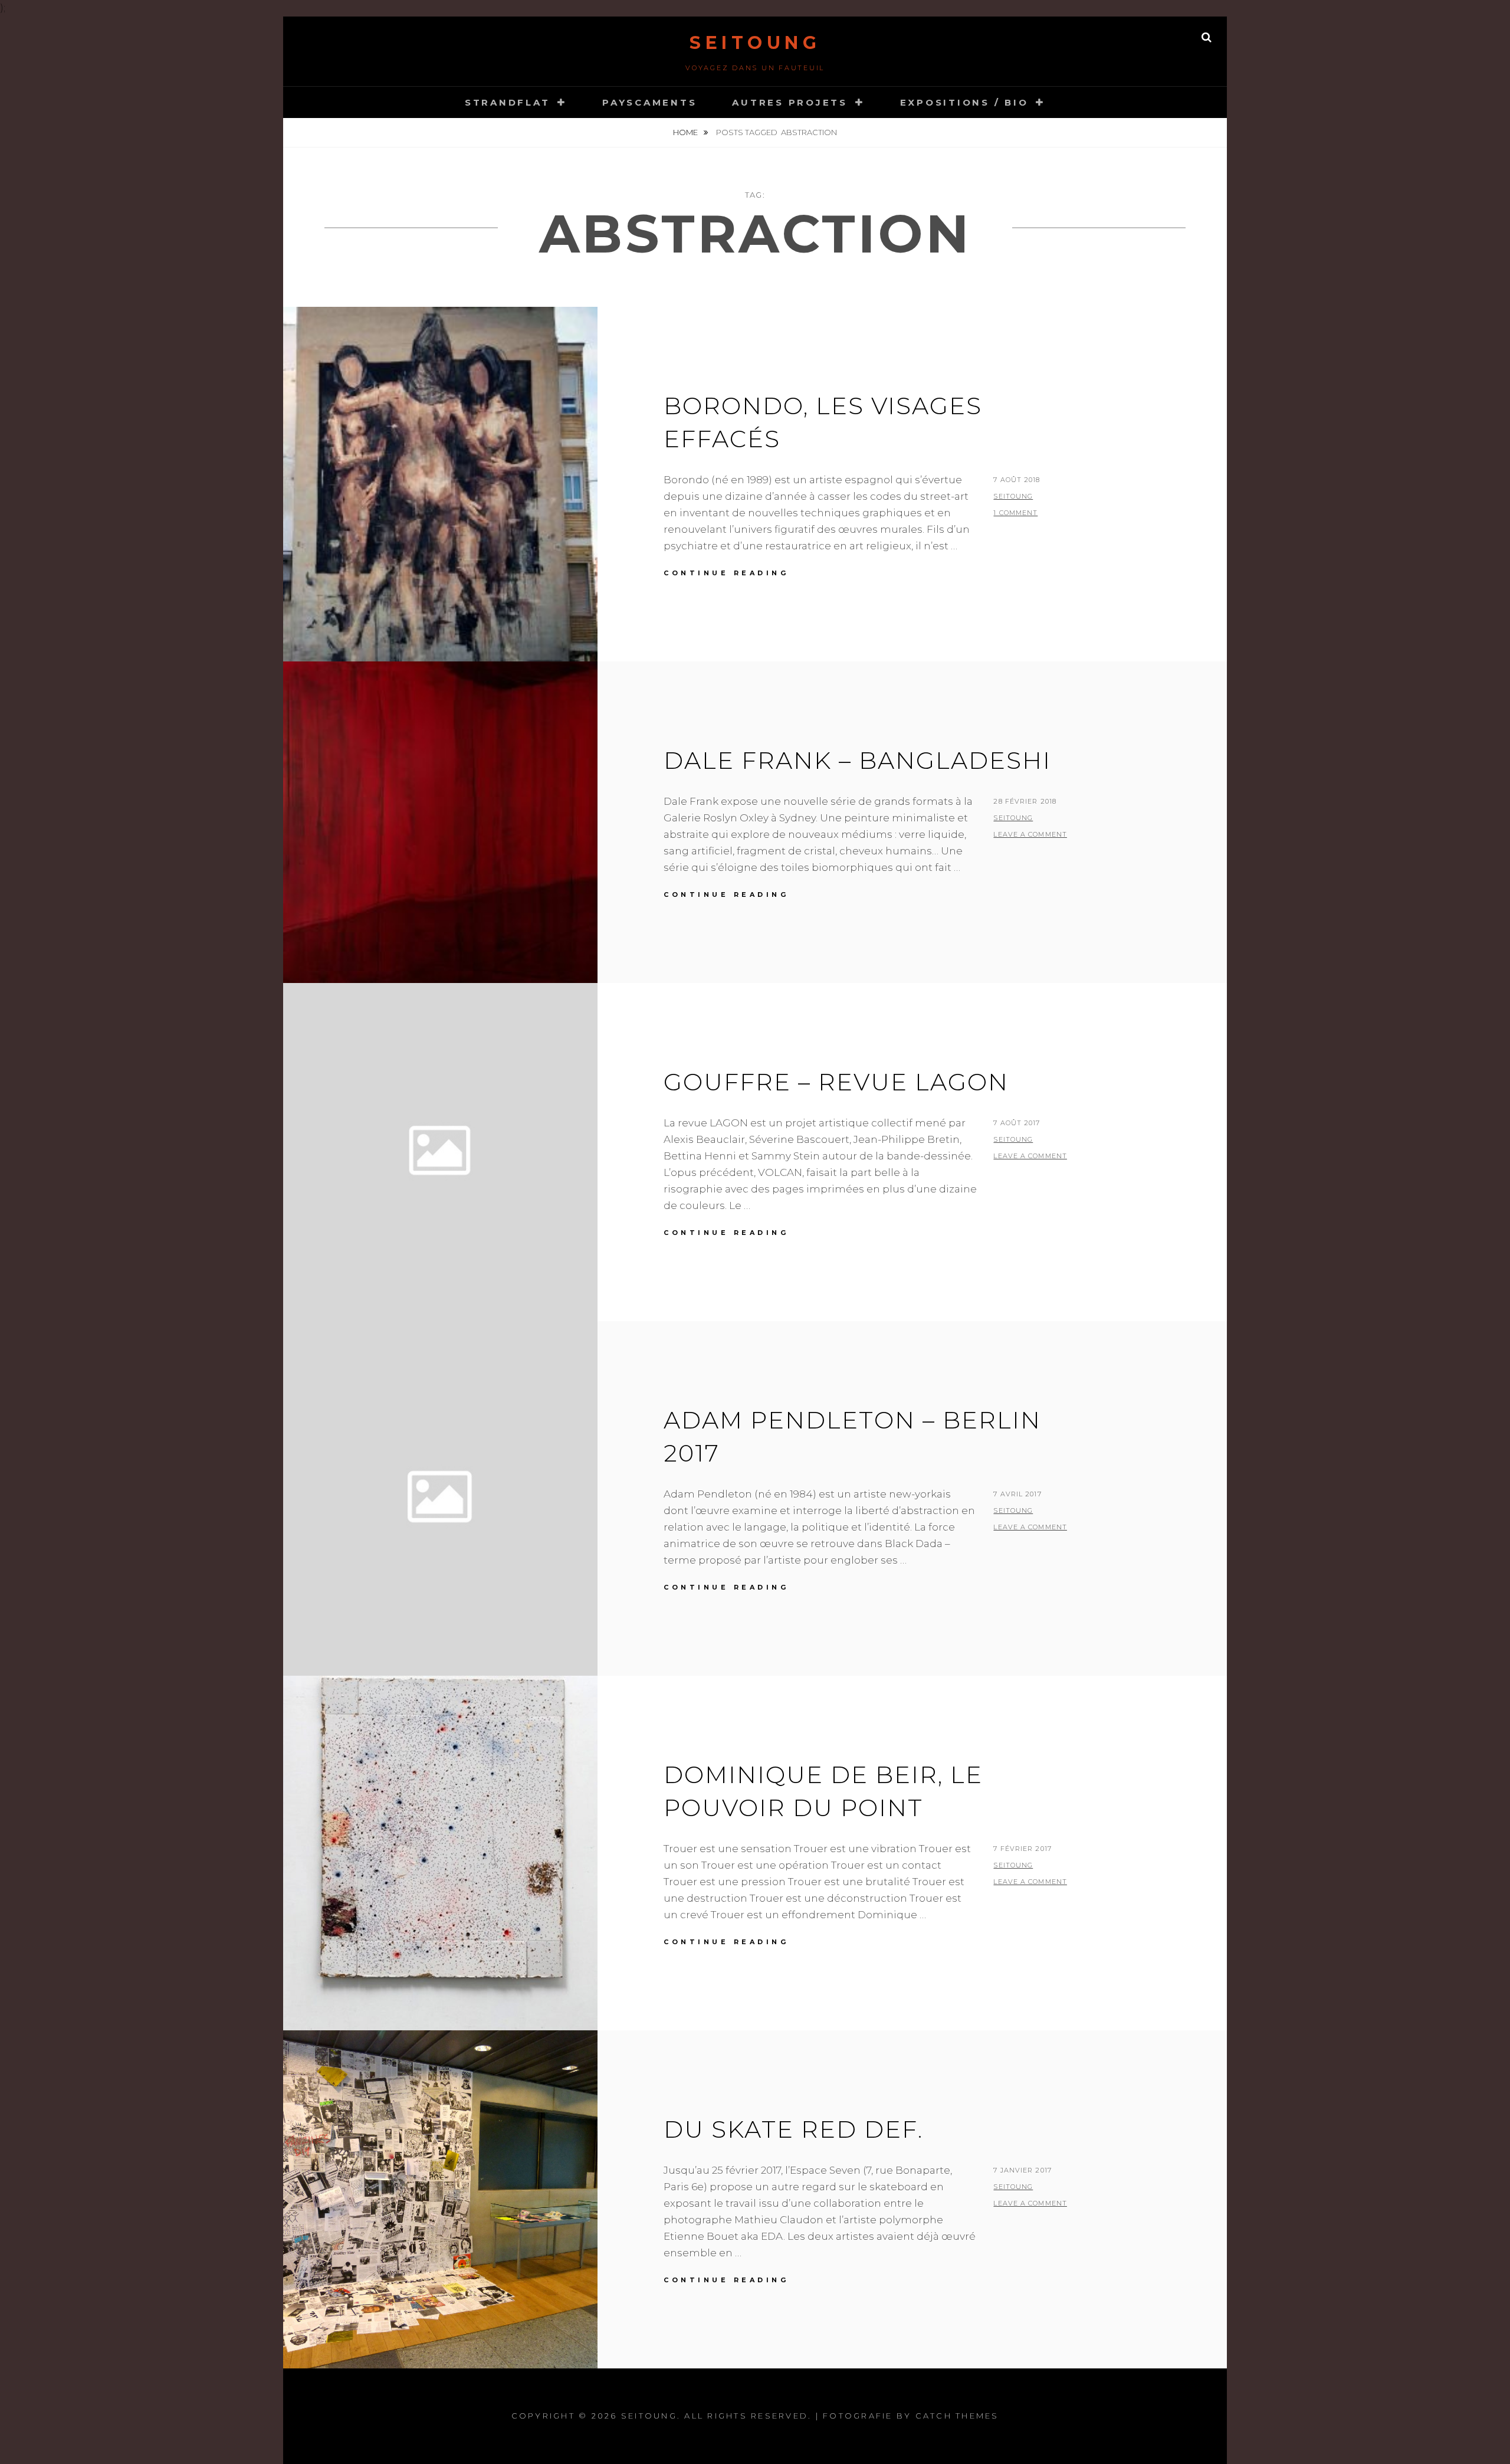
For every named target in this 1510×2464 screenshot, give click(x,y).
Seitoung (755, 43)
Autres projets (790, 102)
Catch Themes (957, 2416)
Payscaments (649, 102)
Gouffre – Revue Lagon (836, 1082)
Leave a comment (1030, 834)
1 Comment (1015, 513)
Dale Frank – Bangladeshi (857, 760)
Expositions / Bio (964, 102)
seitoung (1013, 496)
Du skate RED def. (793, 2129)
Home (686, 132)
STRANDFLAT (508, 102)
